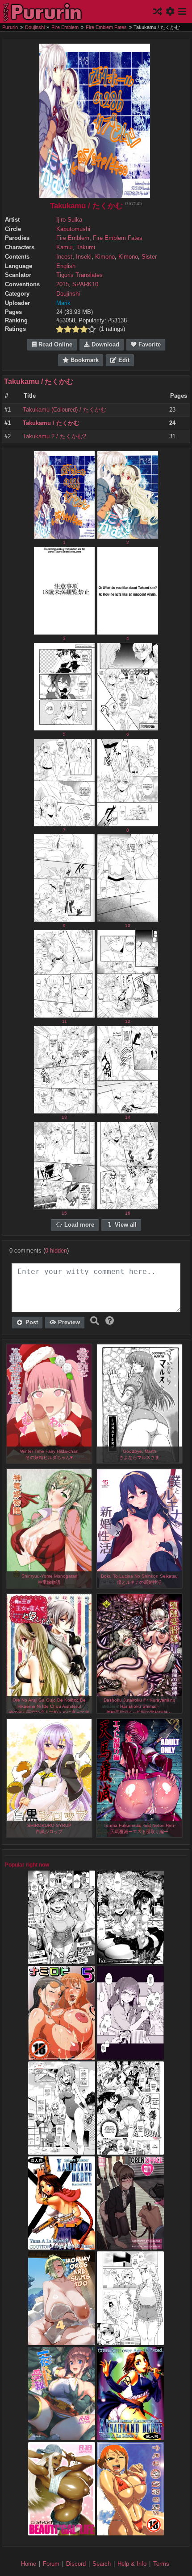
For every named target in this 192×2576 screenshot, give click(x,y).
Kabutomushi (73, 229)
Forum (51, 2564)
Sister (149, 257)
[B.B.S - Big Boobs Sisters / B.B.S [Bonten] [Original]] (130, 2150)
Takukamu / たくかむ (39, 381)
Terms (161, 2564)
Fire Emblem (73, 238)
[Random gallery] (159, 12)
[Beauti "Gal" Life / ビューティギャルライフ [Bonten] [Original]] (62, 2531)
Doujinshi (68, 294)
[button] (110, 1321)
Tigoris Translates (79, 275)
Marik (63, 303)
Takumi (86, 247)
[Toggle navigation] (182, 12)
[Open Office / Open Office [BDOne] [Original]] (130, 2246)
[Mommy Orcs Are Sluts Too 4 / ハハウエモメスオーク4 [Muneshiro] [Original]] (62, 2341)
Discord (76, 2564)
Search (102, 2564)
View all (125, 1225)
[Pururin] (43, 12)
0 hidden (56, 1251)
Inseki (84, 257)
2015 (63, 284)
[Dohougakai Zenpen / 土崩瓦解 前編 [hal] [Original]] (130, 1960)
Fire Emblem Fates (118, 238)
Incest (64, 257)
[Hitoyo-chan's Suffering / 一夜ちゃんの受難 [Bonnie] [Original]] (62, 2436)
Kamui (65, 247)
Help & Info (132, 2564)
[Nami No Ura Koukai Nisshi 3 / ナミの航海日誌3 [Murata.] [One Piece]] (130, 2531)
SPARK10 (85, 284)
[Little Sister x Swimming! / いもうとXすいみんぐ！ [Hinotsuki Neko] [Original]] (62, 2150)
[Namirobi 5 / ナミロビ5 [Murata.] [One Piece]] (62, 2055)
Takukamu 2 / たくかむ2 (54, 437)
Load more (78, 1225)
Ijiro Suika (69, 220)
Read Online (54, 345)
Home (29, 2564)
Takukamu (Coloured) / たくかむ (65, 410)
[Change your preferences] (171, 12)
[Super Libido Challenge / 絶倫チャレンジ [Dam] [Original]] (62, 1960)
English (66, 266)
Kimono (105, 257)
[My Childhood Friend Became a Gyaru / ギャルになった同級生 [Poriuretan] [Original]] (130, 2055)
